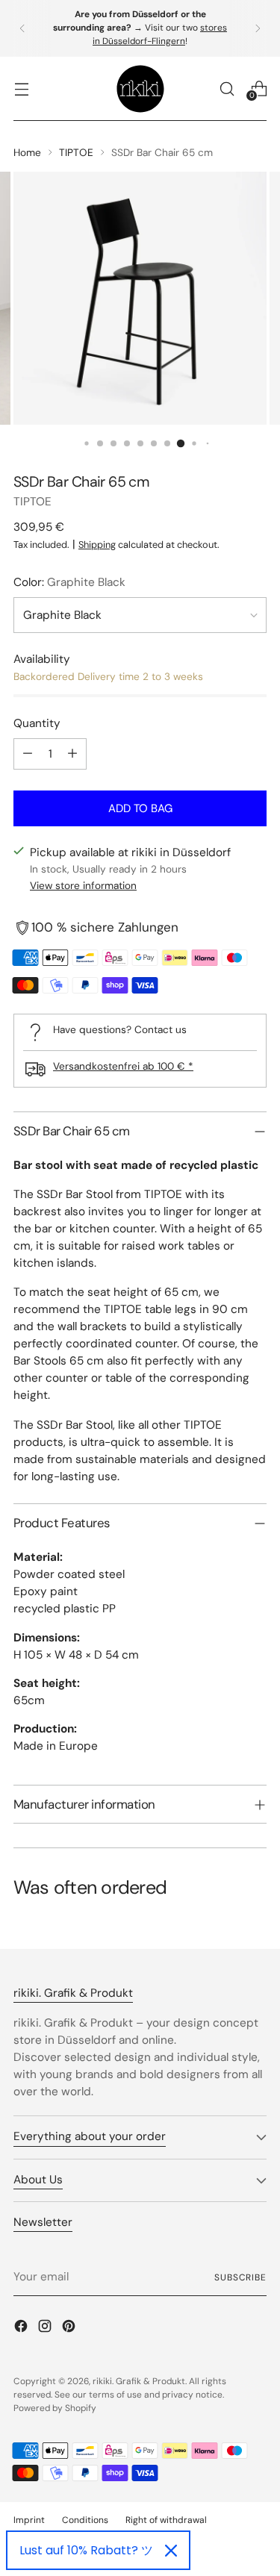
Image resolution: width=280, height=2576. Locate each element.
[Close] (171, 2551)
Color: (69, 582)
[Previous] (22, 28)
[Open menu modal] (21, 88)
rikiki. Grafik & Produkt (139, 2381)
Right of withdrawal (166, 2520)
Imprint (29, 2520)
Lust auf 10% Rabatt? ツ (86, 2550)
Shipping (97, 545)
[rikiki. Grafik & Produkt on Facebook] (22, 2329)
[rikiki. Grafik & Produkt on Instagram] (46, 2329)
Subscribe (240, 2277)
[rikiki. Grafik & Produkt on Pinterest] (70, 2329)
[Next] (258, 28)
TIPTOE (76, 152)
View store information (83, 885)
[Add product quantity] (72, 754)
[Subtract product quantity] (28, 754)
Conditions (85, 2520)
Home (27, 152)
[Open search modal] (227, 88)
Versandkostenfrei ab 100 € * (123, 1066)
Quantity (37, 723)
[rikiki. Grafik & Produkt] (140, 89)
